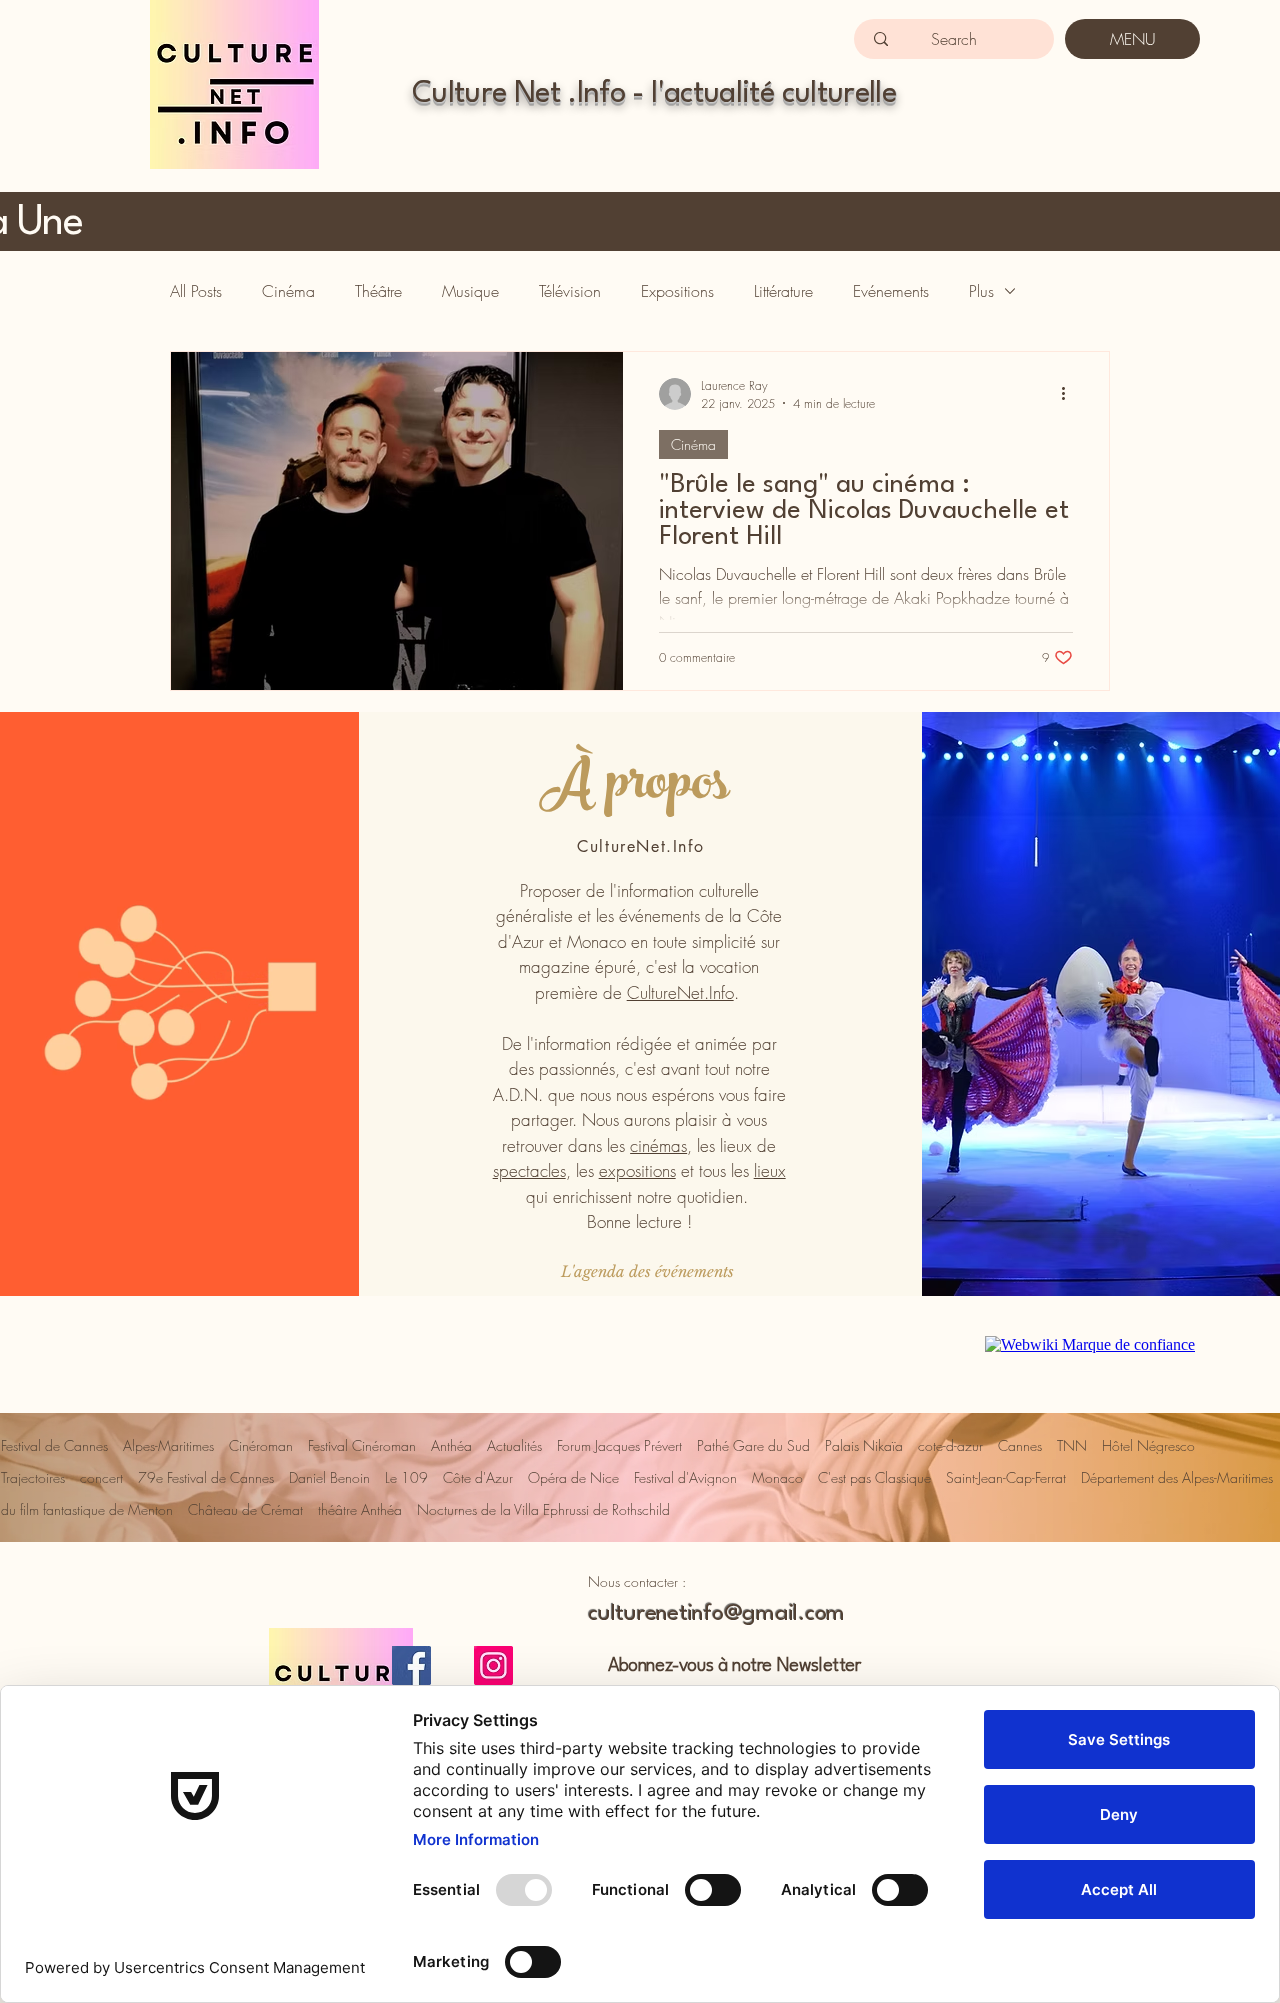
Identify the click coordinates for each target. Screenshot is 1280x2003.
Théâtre (378, 291)
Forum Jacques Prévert (619, 1445)
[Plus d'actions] (1070, 394)
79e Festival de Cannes (206, 1477)
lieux (770, 1170)
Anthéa (451, 1445)
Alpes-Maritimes (168, 1445)
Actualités (514, 1445)
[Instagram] (493, 1665)
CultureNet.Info (680, 992)
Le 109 (406, 1477)
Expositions (677, 291)
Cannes (1020, 1445)
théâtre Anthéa (360, 1509)
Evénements (891, 291)
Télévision (570, 291)
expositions (637, 1170)
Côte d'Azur (478, 1477)
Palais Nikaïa (864, 1445)
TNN (1072, 1445)
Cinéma (288, 291)
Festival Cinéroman (362, 1445)
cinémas (658, 1145)
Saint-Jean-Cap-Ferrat (1006, 1477)
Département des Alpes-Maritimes (1177, 1477)
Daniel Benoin (329, 1477)
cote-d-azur (950, 1445)
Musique (470, 291)
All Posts (196, 291)
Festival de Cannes (54, 1445)
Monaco (777, 1477)
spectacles (529, 1170)
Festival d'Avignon (685, 1477)
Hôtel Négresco (1148, 1445)
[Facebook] (411, 1665)
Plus (981, 291)
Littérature (783, 291)
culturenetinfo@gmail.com (716, 1614)
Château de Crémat (245, 1509)
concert (101, 1477)
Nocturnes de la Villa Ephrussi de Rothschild (543, 1509)
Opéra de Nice (573, 1477)
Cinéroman (261, 1445)
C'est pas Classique (874, 1477)
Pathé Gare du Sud (753, 1445)
